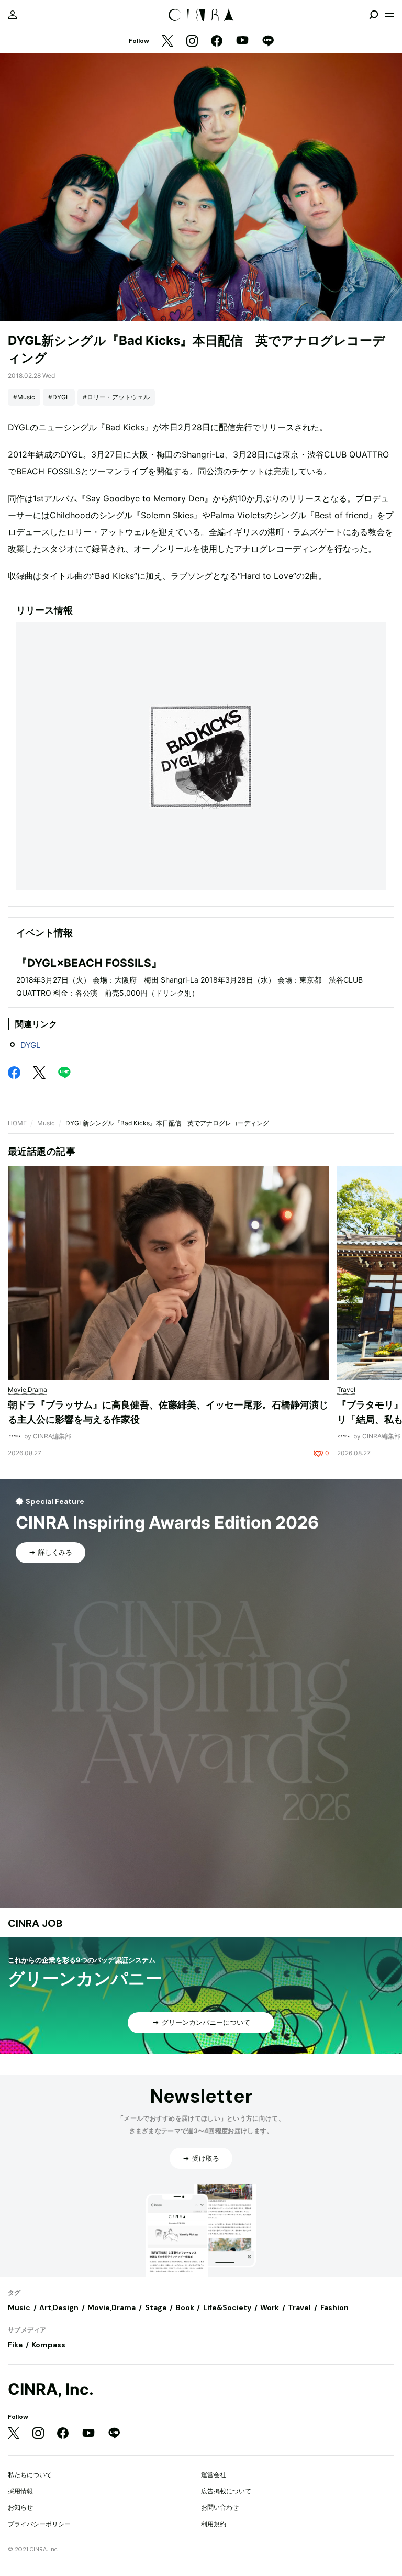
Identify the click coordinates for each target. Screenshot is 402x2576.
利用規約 (214, 2524)
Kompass (48, 2345)
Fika (15, 2345)
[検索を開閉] (374, 15)
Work (270, 2307)
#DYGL (59, 397)
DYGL (30, 1045)
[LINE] (268, 42)
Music (46, 1123)
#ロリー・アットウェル (116, 397)
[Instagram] (192, 42)
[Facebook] (217, 42)
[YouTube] (242, 41)
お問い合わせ (220, 2507)
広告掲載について (226, 2491)
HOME (17, 1123)
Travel (299, 2307)
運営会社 (214, 2475)
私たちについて (30, 2475)
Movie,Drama (111, 2307)
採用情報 (20, 2491)
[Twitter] (167, 42)
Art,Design (59, 2307)
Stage (156, 2307)
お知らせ (20, 2507)
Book (185, 2307)
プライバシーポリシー (39, 2524)
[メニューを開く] (389, 15)
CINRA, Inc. (51, 2389)
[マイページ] (13, 15)
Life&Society (227, 2307)
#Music (24, 397)
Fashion (334, 2307)
